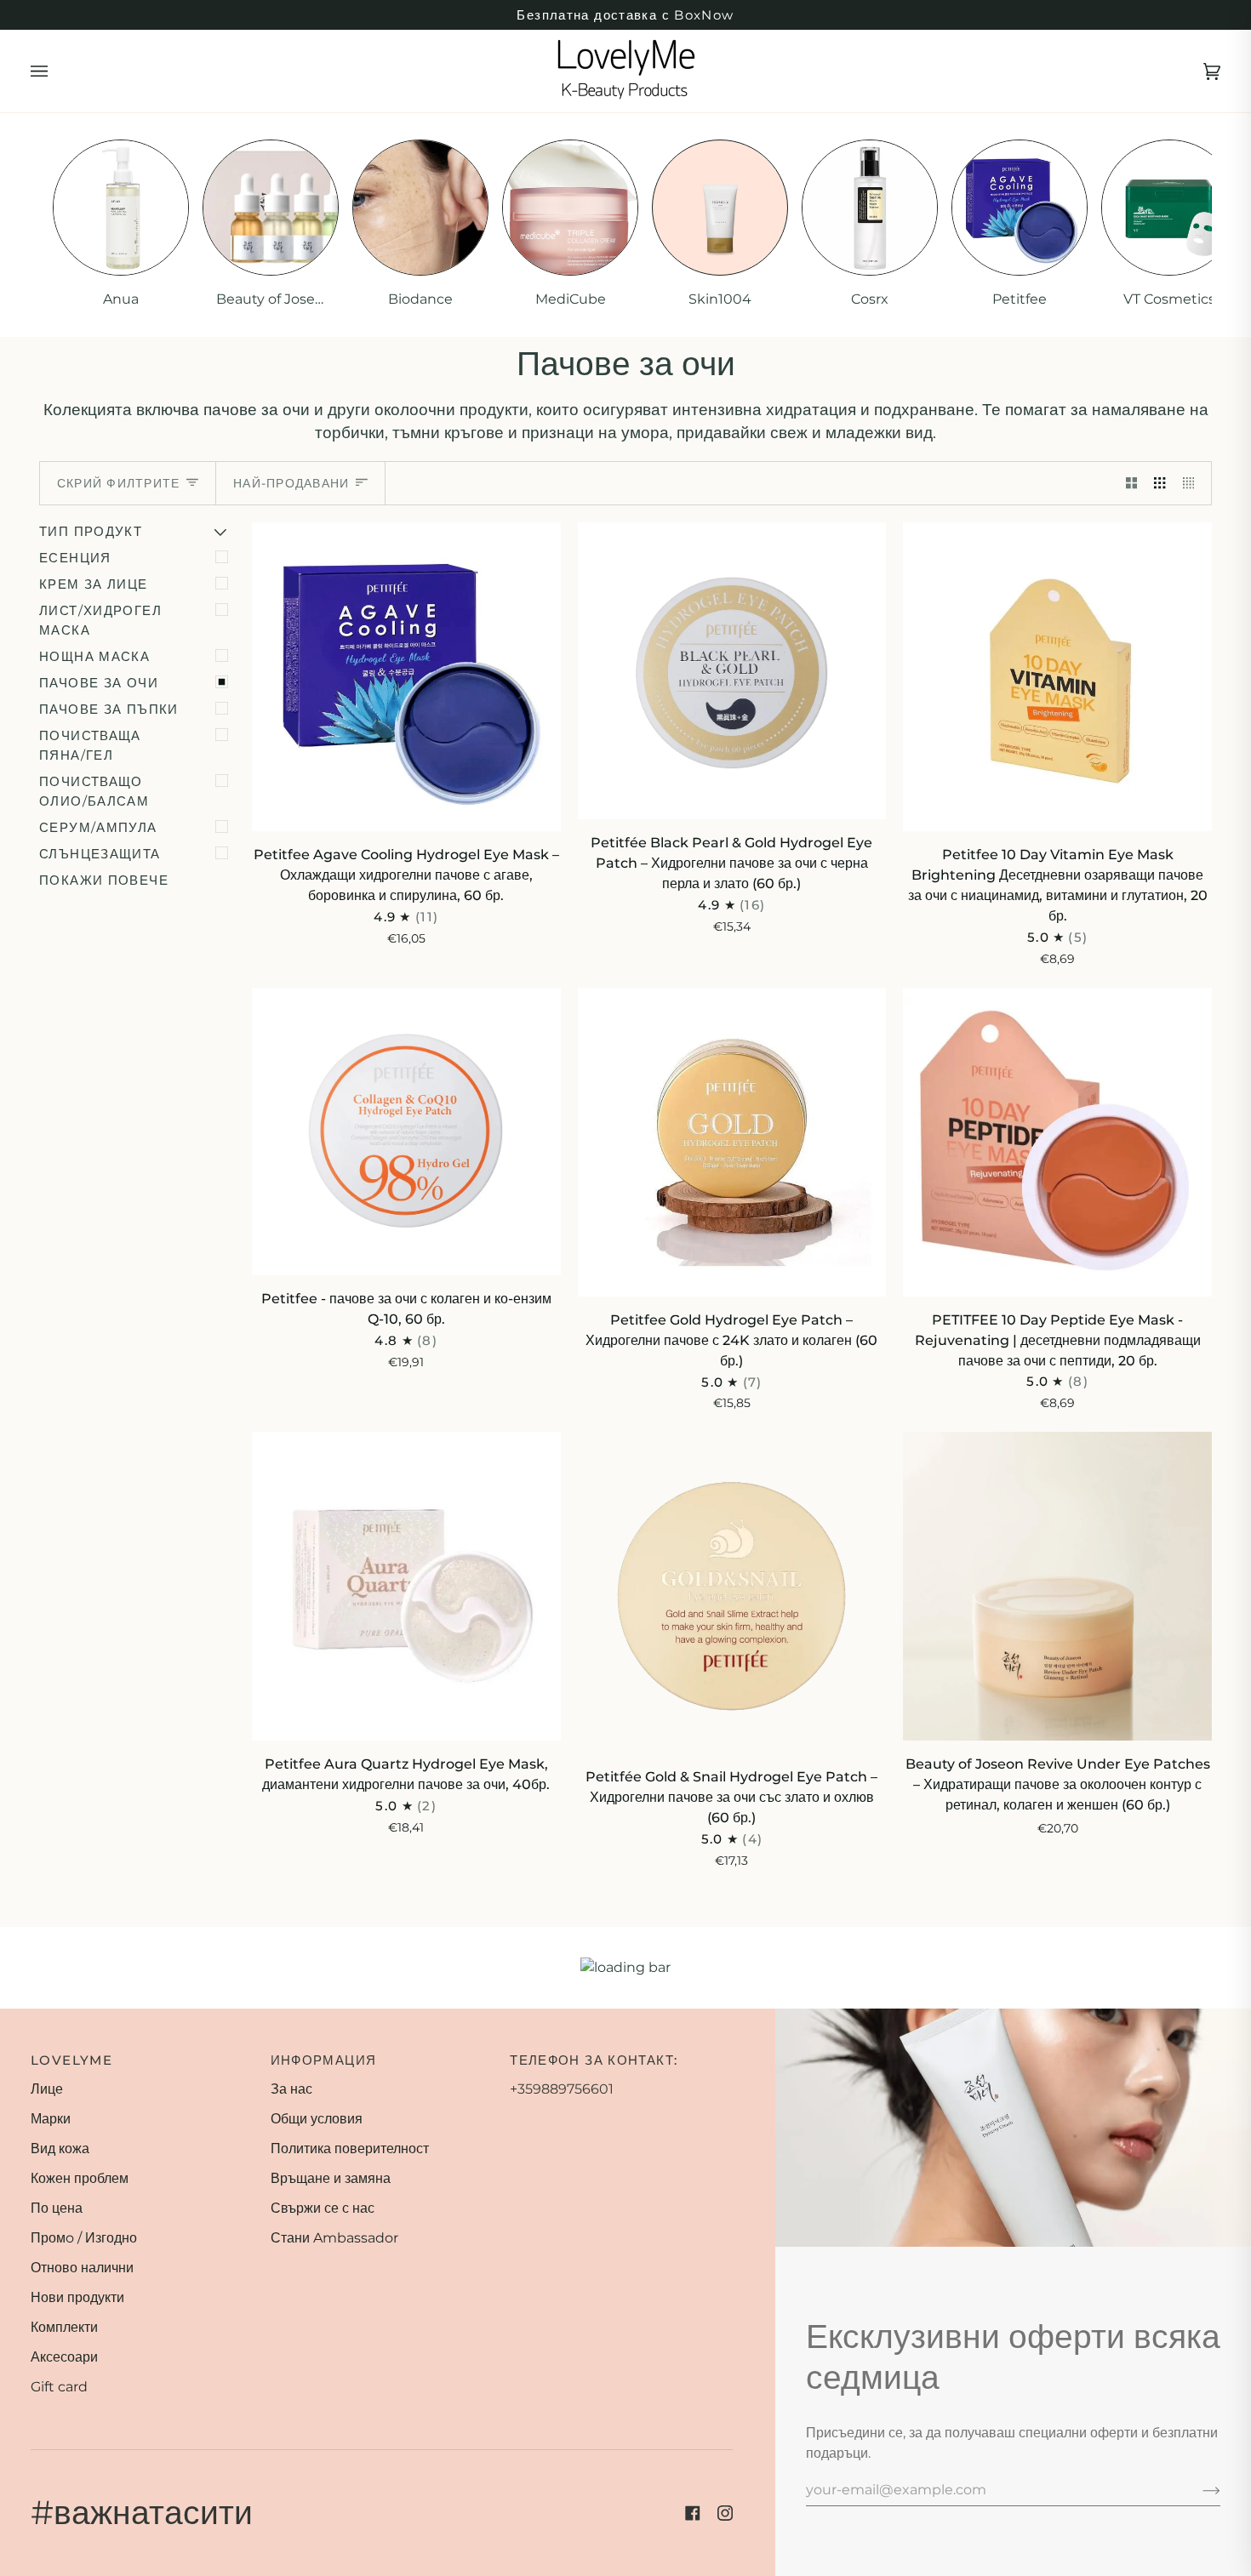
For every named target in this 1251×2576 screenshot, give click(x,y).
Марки (51, 2119)
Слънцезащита (100, 854)
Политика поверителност (350, 2149)
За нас (291, 2089)
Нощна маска (94, 656)
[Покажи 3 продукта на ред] (1160, 484)
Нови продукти (77, 2297)
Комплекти (64, 2327)
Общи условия (317, 2119)
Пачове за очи (99, 683)
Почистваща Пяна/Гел (90, 745)
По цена (57, 2208)
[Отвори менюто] (56, 71)
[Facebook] (693, 2513)
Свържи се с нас (323, 2208)
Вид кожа (60, 2149)
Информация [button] (324, 2060)
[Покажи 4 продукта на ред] (1193, 484)
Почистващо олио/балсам (94, 791)
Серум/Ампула (98, 827)
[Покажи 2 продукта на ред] (1131, 484)
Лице (47, 2089)
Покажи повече (104, 880)
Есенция (75, 558)
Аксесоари (64, 2357)
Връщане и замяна (331, 2178)
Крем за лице (94, 584)
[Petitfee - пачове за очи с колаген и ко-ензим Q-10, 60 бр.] (406, 1131)
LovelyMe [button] (71, 2060)
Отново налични (82, 2268)
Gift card (59, 2387)
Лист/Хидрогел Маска (100, 620)
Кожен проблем (80, 2178)
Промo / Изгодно (84, 2238)
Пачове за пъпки (109, 709)
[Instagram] (725, 2513)
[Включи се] (1198, 2490)
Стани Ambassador (334, 2238)
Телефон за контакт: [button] (594, 2060)
